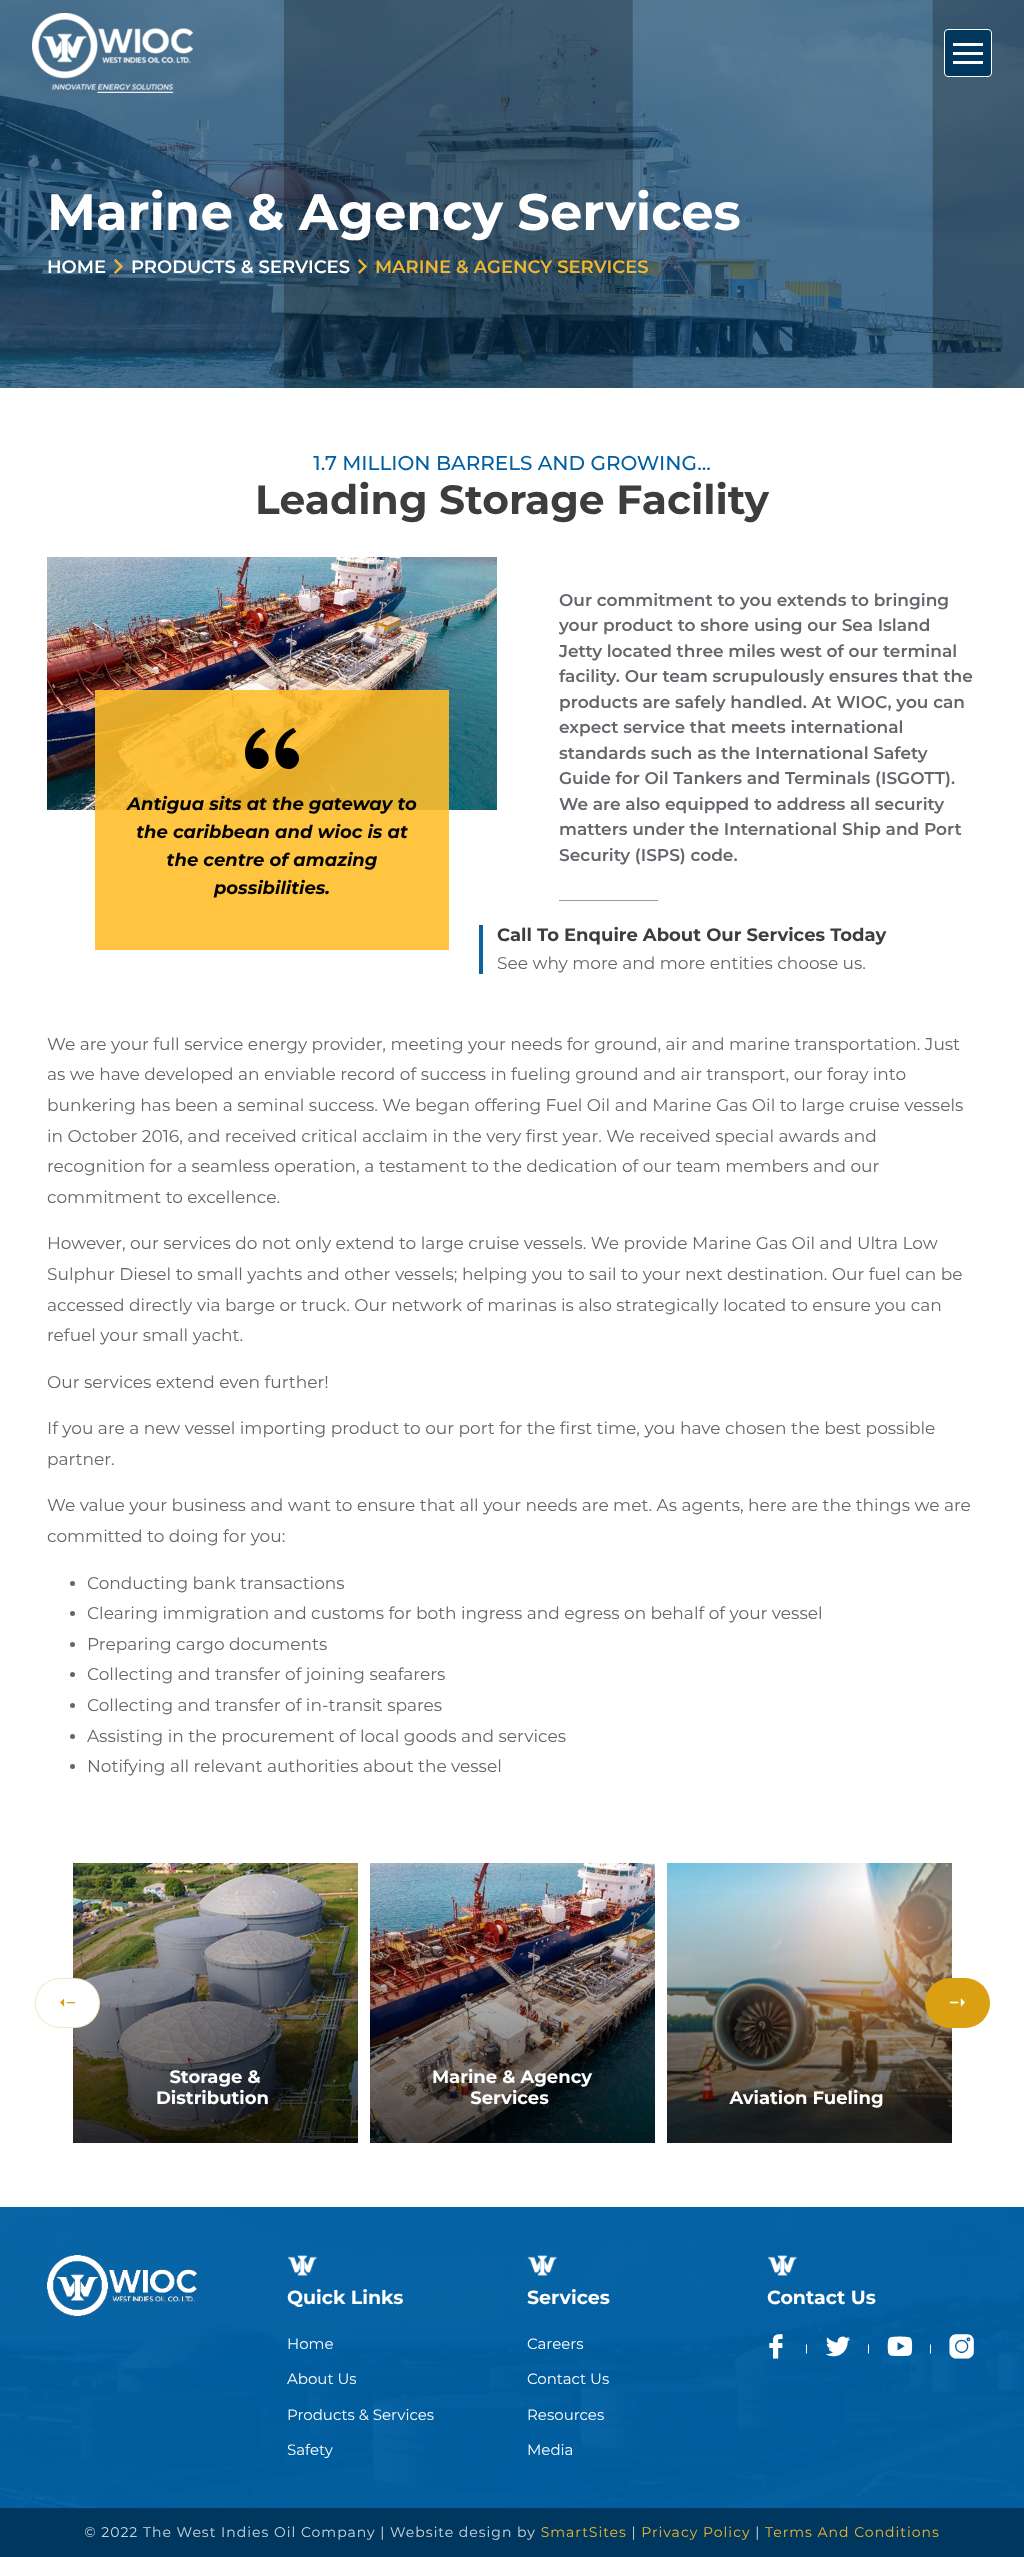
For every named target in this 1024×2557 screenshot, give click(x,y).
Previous (67, 2003)
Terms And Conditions (852, 2532)
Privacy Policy (695, 2532)
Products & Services (240, 267)
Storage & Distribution (212, 2088)
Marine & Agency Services (512, 2088)
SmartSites (584, 2532)
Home (76, 267)
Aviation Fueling (806, 2098)
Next (957, 2003)
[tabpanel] (215, 2003)
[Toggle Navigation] (968, 53)
